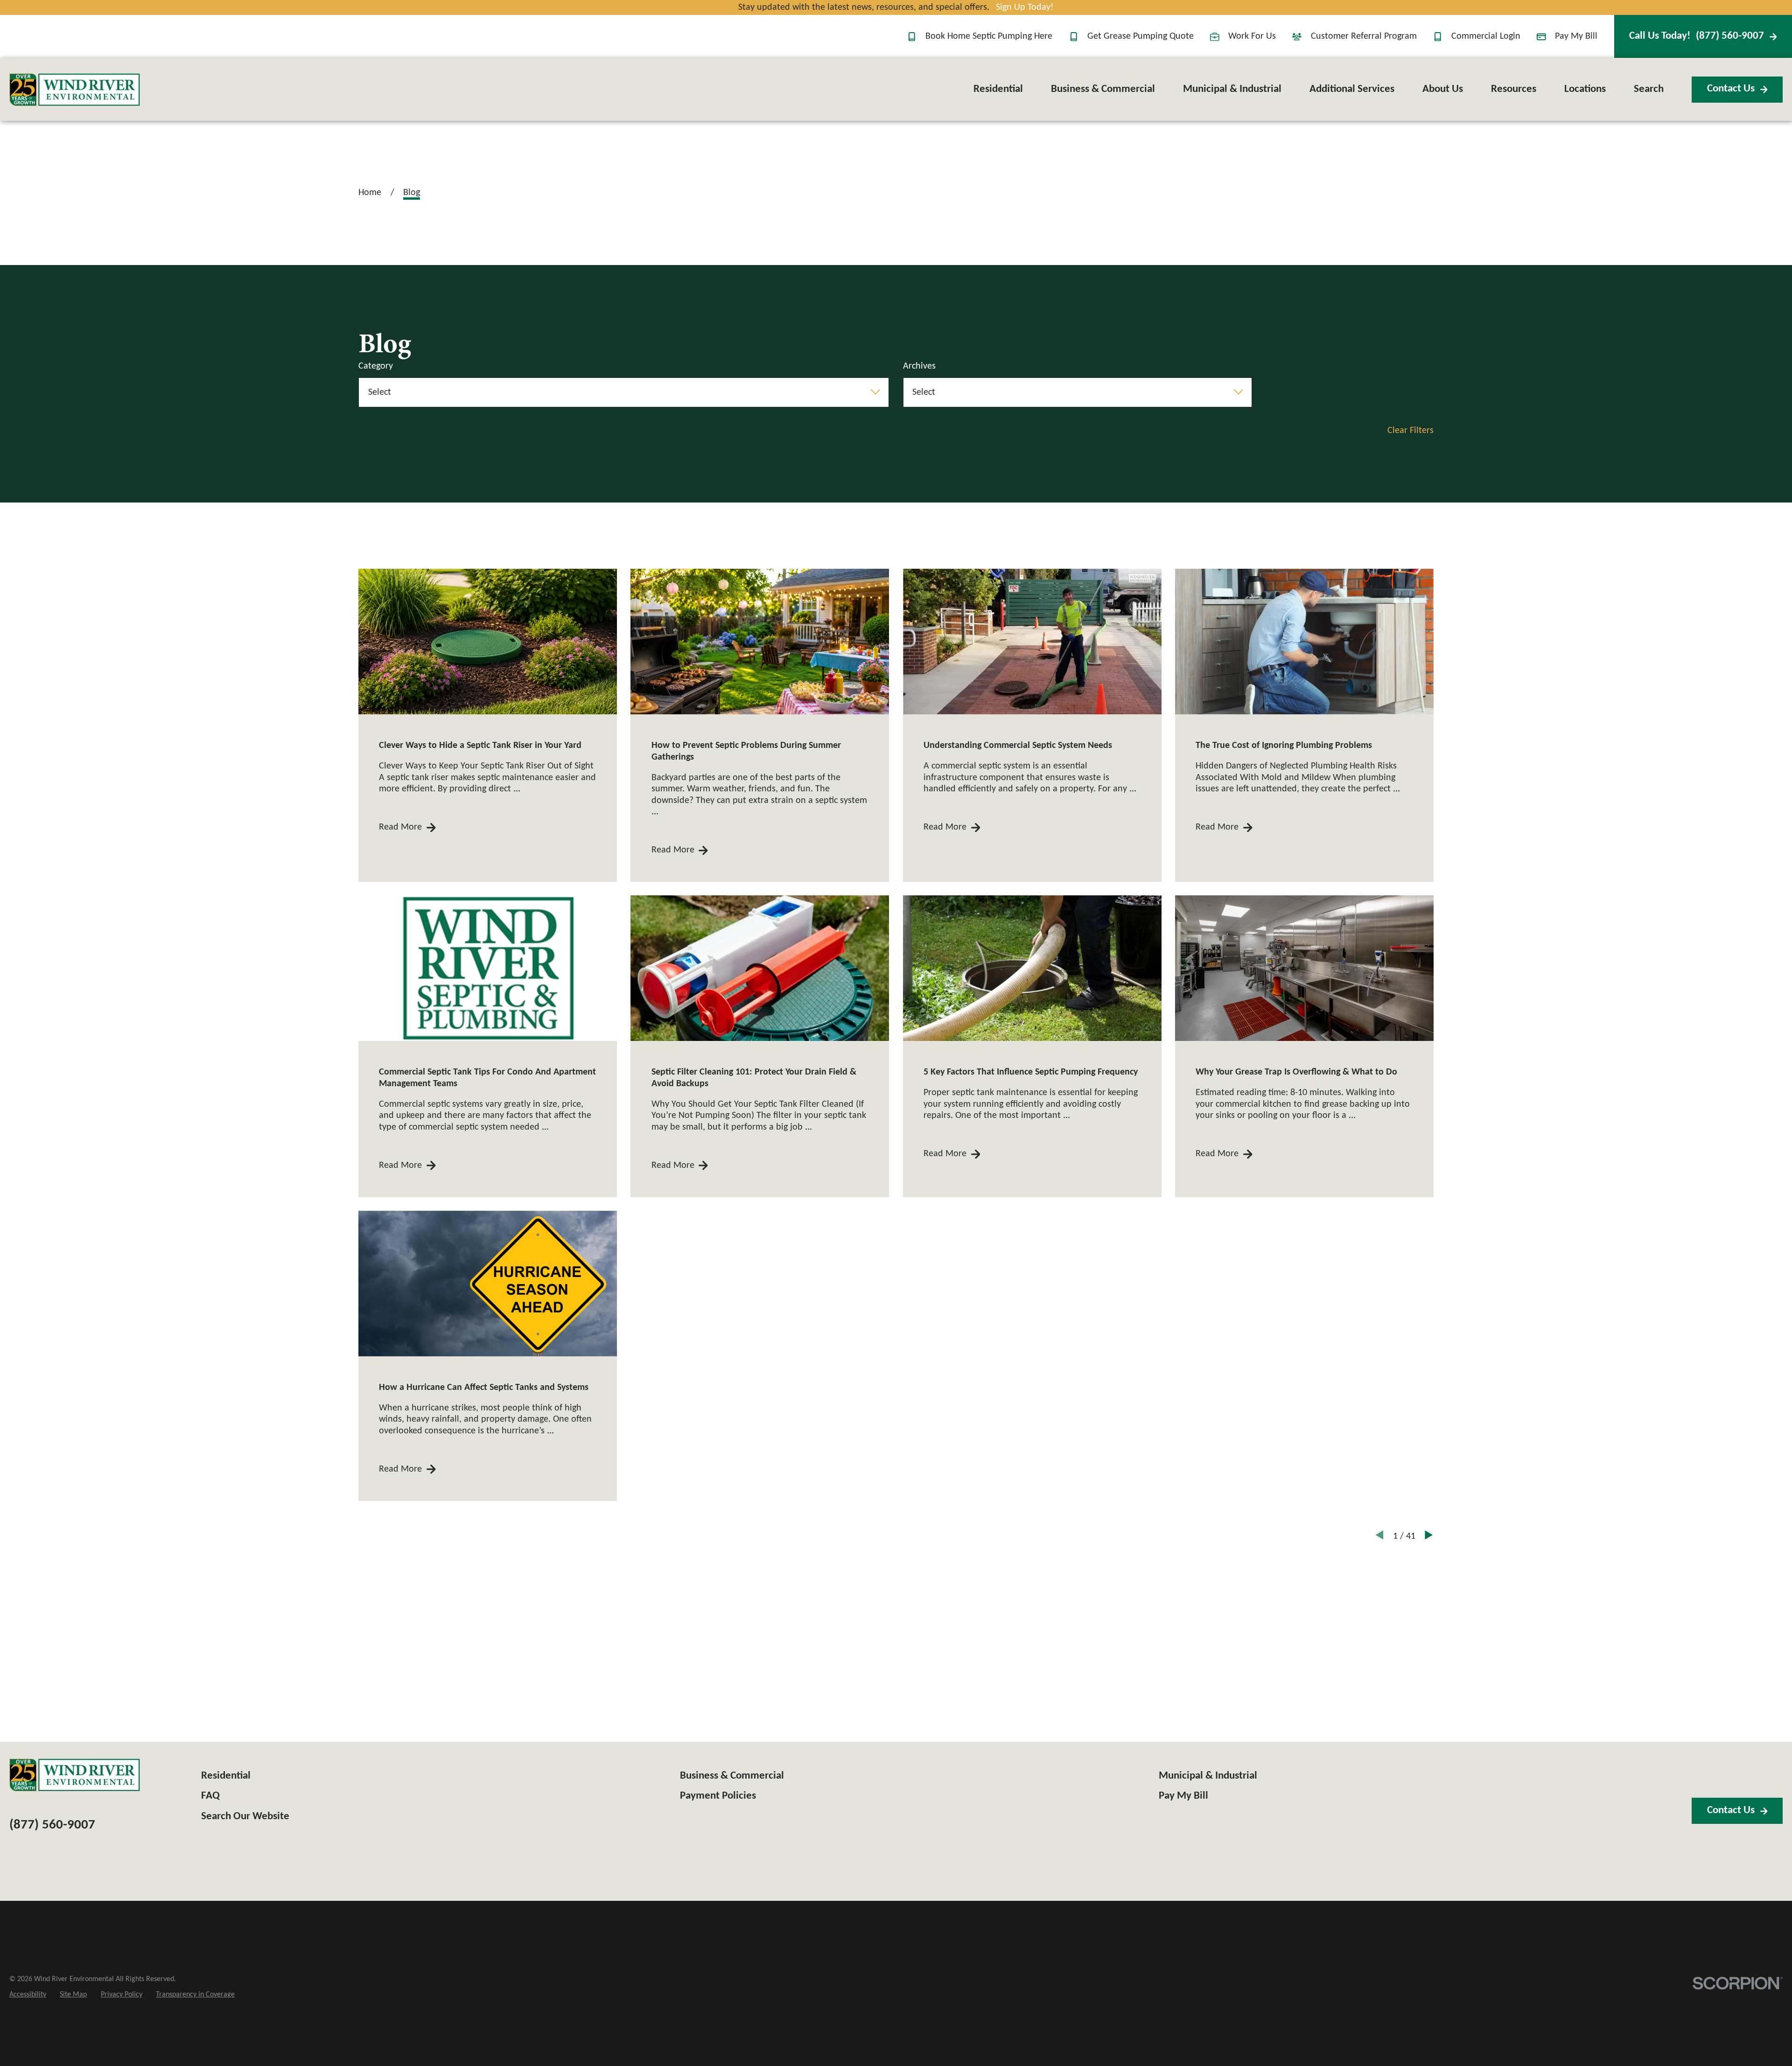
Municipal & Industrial (1208, 1776)
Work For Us (1252, 36)
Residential (226, 1776)
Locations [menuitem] (1585, 89)
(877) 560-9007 (1697, 36)
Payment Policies (718, 1796)
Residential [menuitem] (998, 89)
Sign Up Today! (1025, 7)
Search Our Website (245, 1817)
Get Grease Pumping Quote (1141, 36)
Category (376, 366)
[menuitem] (28, 1995)
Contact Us (1731, 89)
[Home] (75, 90)
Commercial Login (1486, 36)
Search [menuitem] (1649, 89)
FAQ (210, 1796)
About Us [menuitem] (1443, 89)
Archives (919, 366)
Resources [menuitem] (1514, 89)
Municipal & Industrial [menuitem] (1232, 89)
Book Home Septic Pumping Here (989, 36)
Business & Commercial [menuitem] (1103, 89)
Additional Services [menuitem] (1352, 89)
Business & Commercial (732, 1776)
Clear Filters (1410, 431)
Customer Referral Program (1364, 36)
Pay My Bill (1576, 36)
